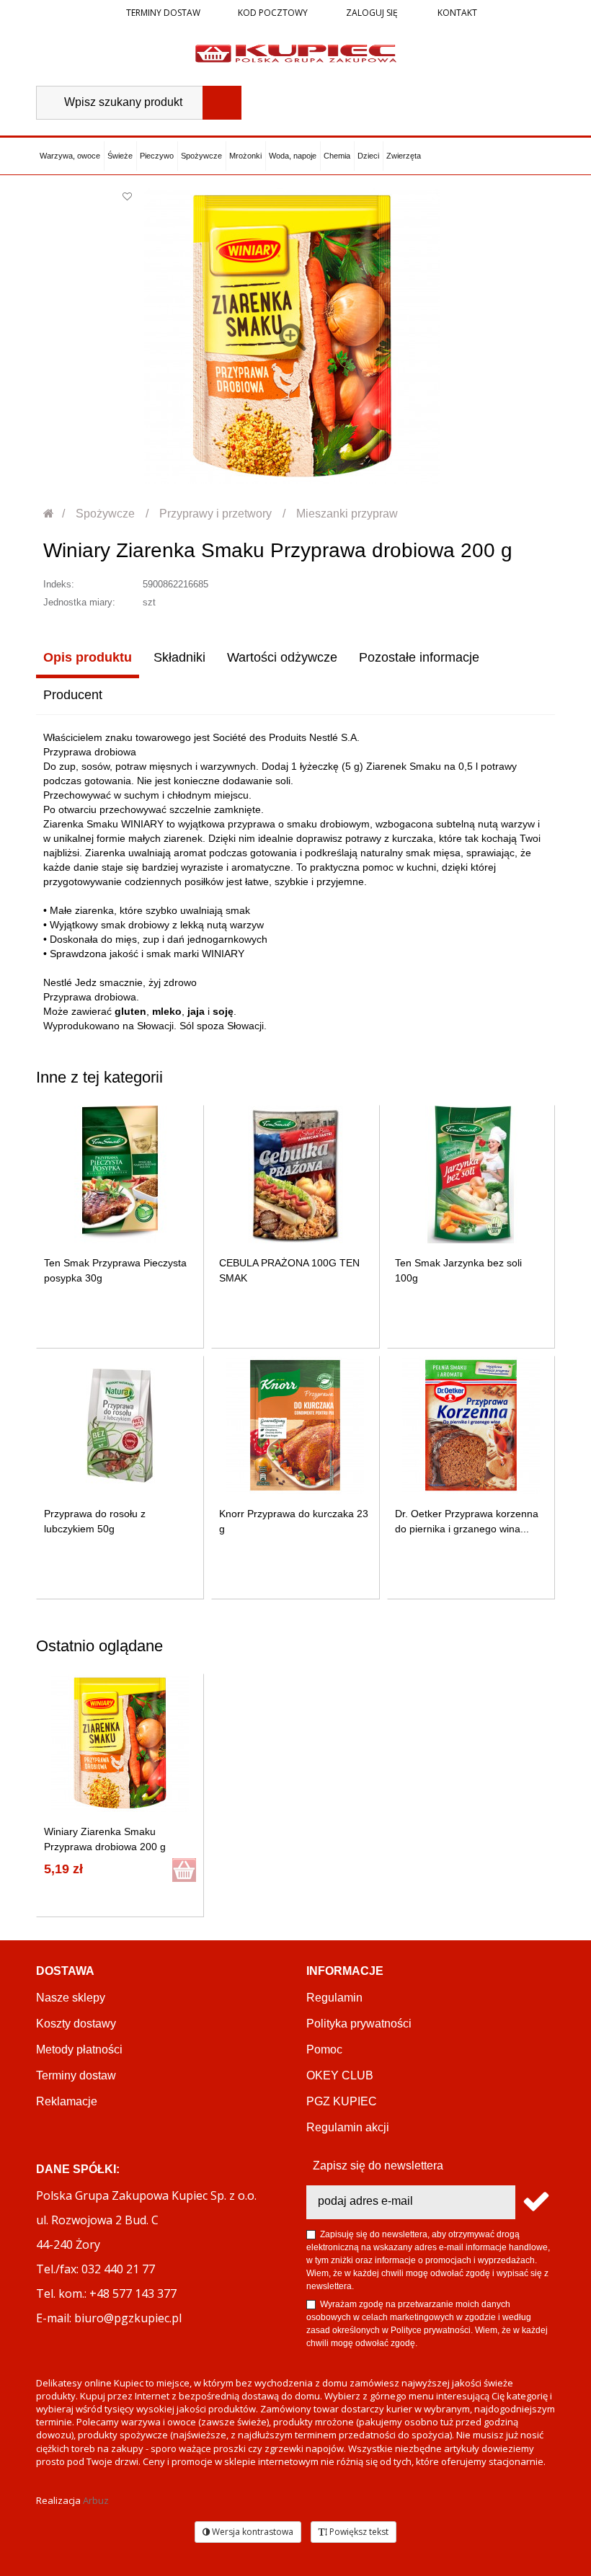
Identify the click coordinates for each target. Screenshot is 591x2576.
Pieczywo (157, 156)
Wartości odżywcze (282, 657)
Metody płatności (79, 2049)
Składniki (179, 657)
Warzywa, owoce (70, 156)
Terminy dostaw (163, 13)
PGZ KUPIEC (342, 2101)
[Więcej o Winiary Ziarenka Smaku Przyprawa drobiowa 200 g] (120, 1743)
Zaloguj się (371, 13)
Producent (73, 695)
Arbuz (96, 2500)
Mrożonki (245, 156)
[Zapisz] (535, 2202)
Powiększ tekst (358, 2532)
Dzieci (368, 156)
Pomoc (324, 2049)
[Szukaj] (222, 103)
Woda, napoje (293, 156)
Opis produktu (88, 657)
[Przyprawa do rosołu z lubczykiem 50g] (120, 1425)
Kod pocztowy (273, 13)
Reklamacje (67, 2101)
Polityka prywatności (359, 2024)
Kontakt (456, 13)
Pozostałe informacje (419, 657)
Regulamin (334, 1998)
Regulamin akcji (348, 2127)
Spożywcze (201, 156)
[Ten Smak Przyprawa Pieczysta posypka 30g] (120, 1174)
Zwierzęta (404, 156)
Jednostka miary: (79, 602)
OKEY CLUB (340, 2075)
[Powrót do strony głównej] (49, 514)
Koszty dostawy (76, 2024)
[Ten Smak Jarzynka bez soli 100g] (471, 1174)
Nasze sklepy (71, 1998)
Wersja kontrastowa (252, 2532)
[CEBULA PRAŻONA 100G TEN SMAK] (295, 1174)
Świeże (120, 156)
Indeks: (59, 584)
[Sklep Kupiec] (296, 53)
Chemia (337, 156)
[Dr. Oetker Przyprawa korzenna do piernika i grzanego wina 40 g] (471, 1425)
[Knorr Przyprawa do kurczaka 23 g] (295, 1425)
